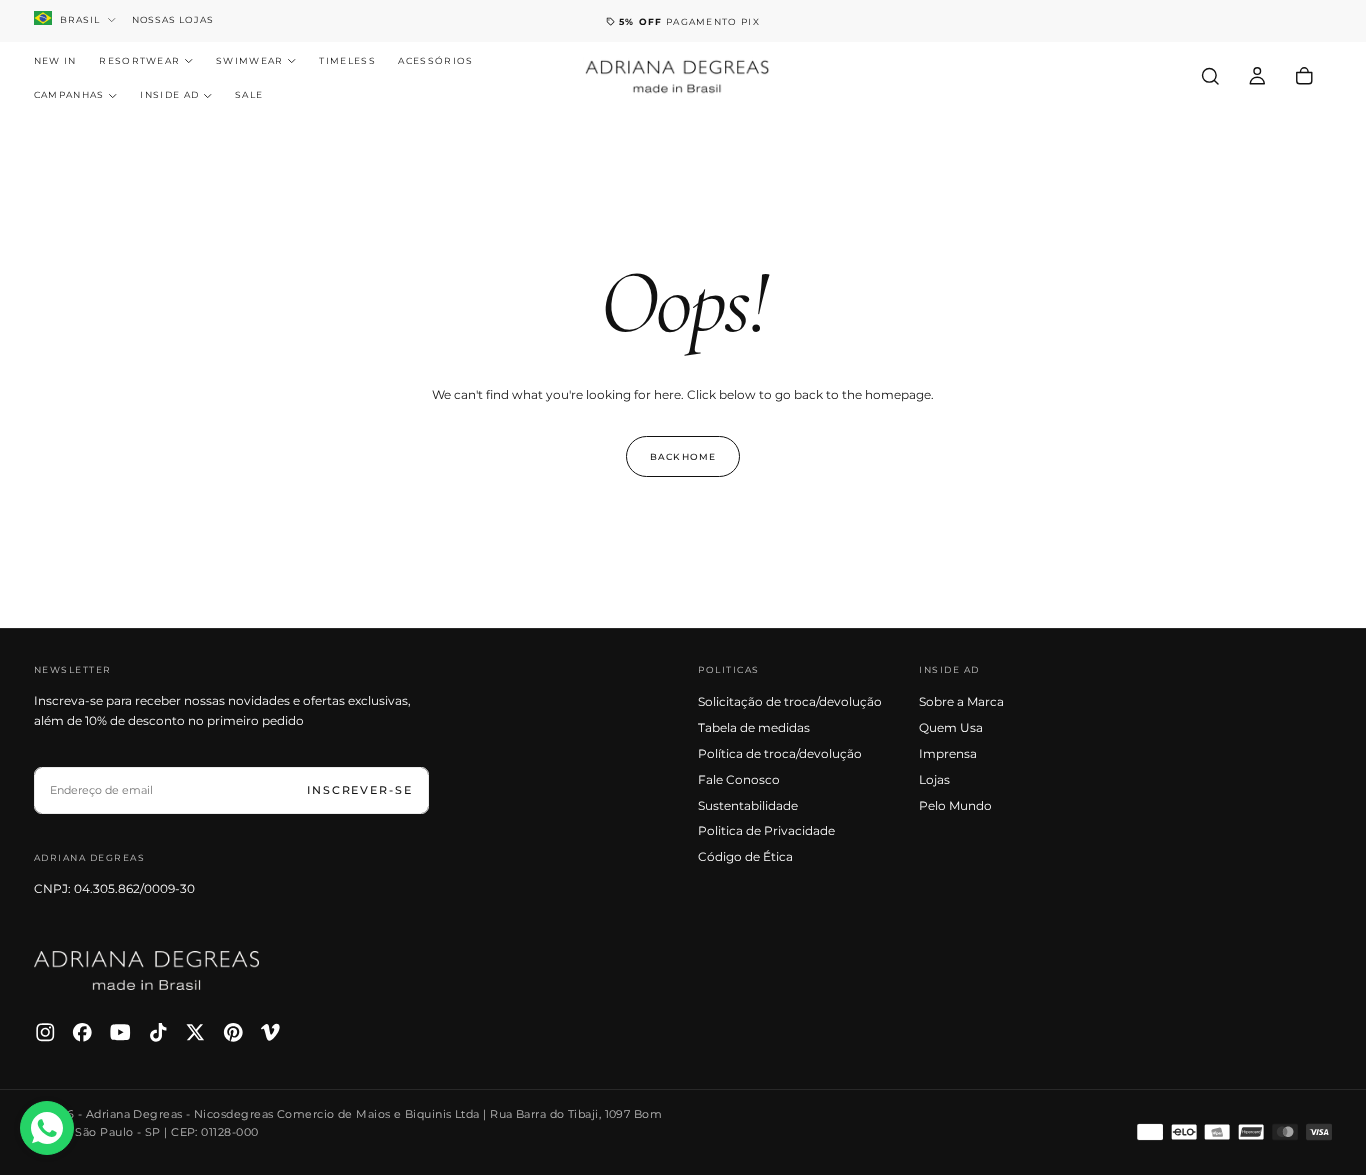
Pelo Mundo (955, 805)
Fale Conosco (739, 779)
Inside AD (169, 95)
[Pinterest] (233, 1032)
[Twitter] (195, 1032)
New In (55, 60)
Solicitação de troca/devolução (790, 701)
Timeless (347, 60)
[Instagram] (45, 1032)
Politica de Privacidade (766, 830)
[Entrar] (1257, 76)
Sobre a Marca (961, 701)
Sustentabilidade (748, 805)
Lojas (934, 779)
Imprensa (948, 753)
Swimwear (250, 60)
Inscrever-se (360, 790)
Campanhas (69, 95)
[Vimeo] (270, 1032)
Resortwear (139, 60)
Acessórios (435, 60)
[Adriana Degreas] (147, 970)
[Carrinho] (1304, 76)
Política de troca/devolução (780, 753)
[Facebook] (82, 1032)
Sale (249, 95)
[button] (1210, 76)
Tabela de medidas (754, 727)
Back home (683, 456)
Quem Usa (951, 727)
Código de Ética (745, 856)
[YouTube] (120, 1032)
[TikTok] (158, 1032)
